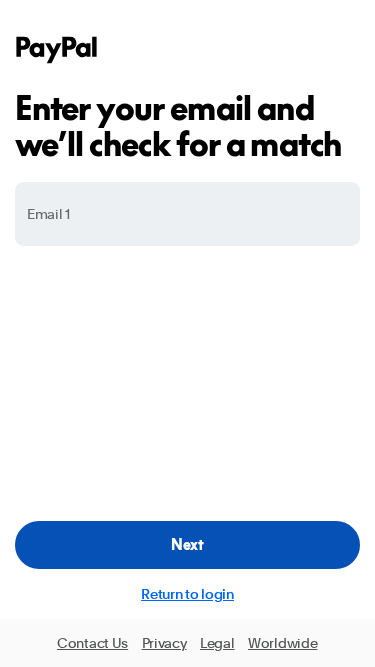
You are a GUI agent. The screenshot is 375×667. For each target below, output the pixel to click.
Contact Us (92, 643)
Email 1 (48, 214)
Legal (217, 643)
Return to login (187, 594)
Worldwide (282, 643)
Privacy (164, 643)
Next (187, 544)
